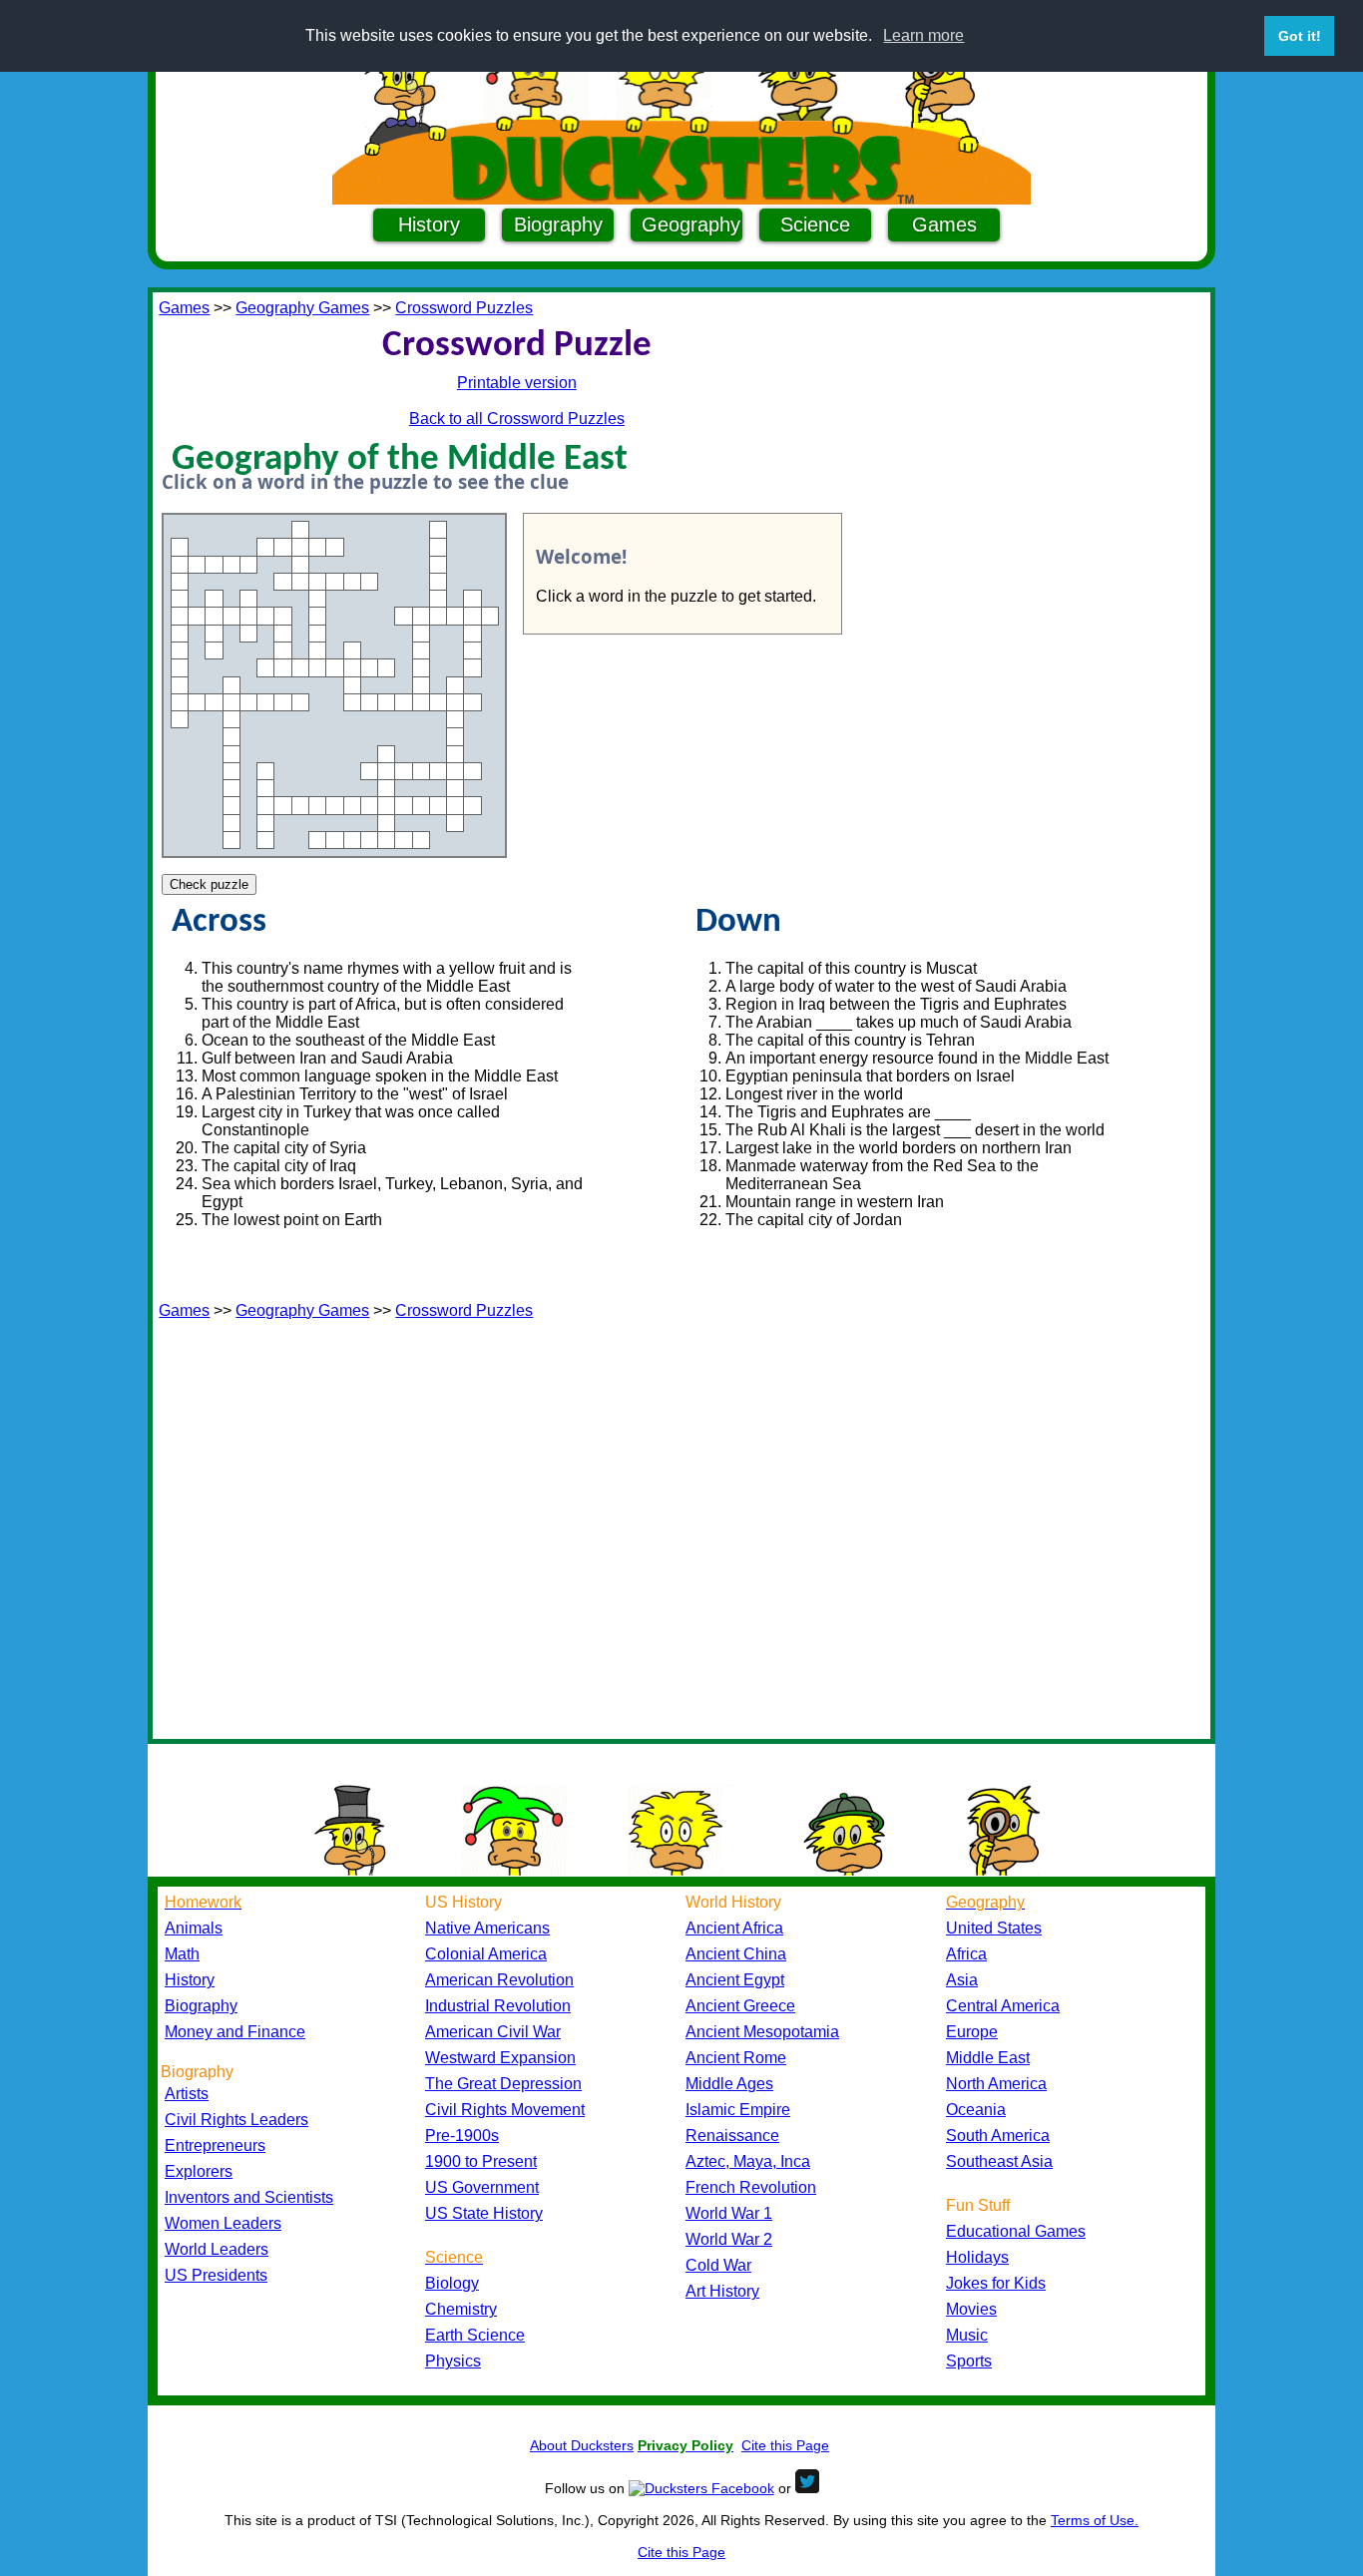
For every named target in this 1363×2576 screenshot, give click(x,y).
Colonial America (486, 1954)
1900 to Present (481, 2161)
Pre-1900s (462, 2136)
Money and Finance (235, 2032)
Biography (558, 224)
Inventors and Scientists (249, 2197)
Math (182, 1954)
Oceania (976, 2110)
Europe (972, 2032)
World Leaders (217, 2249)
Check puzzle (209, 884)
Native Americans (487, 1928)
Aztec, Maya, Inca (748, 2161)
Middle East (988, 2058)
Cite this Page (785, 2445)
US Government (482, 2187)
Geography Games (302, 308)
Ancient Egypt (735, 1980)
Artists (187, 2094)
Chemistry (461, 2309)
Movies (971, 2309)
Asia (962, 1980)
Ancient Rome (736, 2058)
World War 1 (729, 2213)
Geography (691, 224)
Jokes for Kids (996, 2283)
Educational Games (1016, 2231)
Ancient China (736, 1954)
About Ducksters (582, 2445)
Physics (453, 2361)
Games (944, 224)
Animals (194, 1928)
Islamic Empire (738, 2110)
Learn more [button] (923, 35)
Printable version (517, 383)
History (429, 224)
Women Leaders (223, 2223)
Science (815, 224)
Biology (452, 2283)
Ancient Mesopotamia (762, 2032)
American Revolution (499, 1980)
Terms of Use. (1095, 2520)
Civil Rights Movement (505, 2110)
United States (994, 1928)
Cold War (718, 2265)
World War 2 (729, 2239)
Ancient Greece (740, 2006)
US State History (484, 2213)
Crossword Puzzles (464, 308)
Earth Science (475, 2335)
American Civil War (493, 2032)
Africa (966, 1954)
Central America (1003, 2006)
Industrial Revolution (498, 2006)
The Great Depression (503, 2084)
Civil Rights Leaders (236, 2120)
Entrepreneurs (215, 2146)
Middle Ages (729, 2084)
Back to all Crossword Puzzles (517, 419)
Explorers (199, 2171)
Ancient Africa (734, 1928)
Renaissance (732, 2136)
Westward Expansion (500, 2058)
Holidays (977, 2257)
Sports (969, 2361)
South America (998, 2136)
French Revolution (751, 2187)
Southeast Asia (999, 2161)
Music (967, 2335)
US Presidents (216, 2275)
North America (996, 2084)
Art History (722, 2291)
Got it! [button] (1300, 36)
